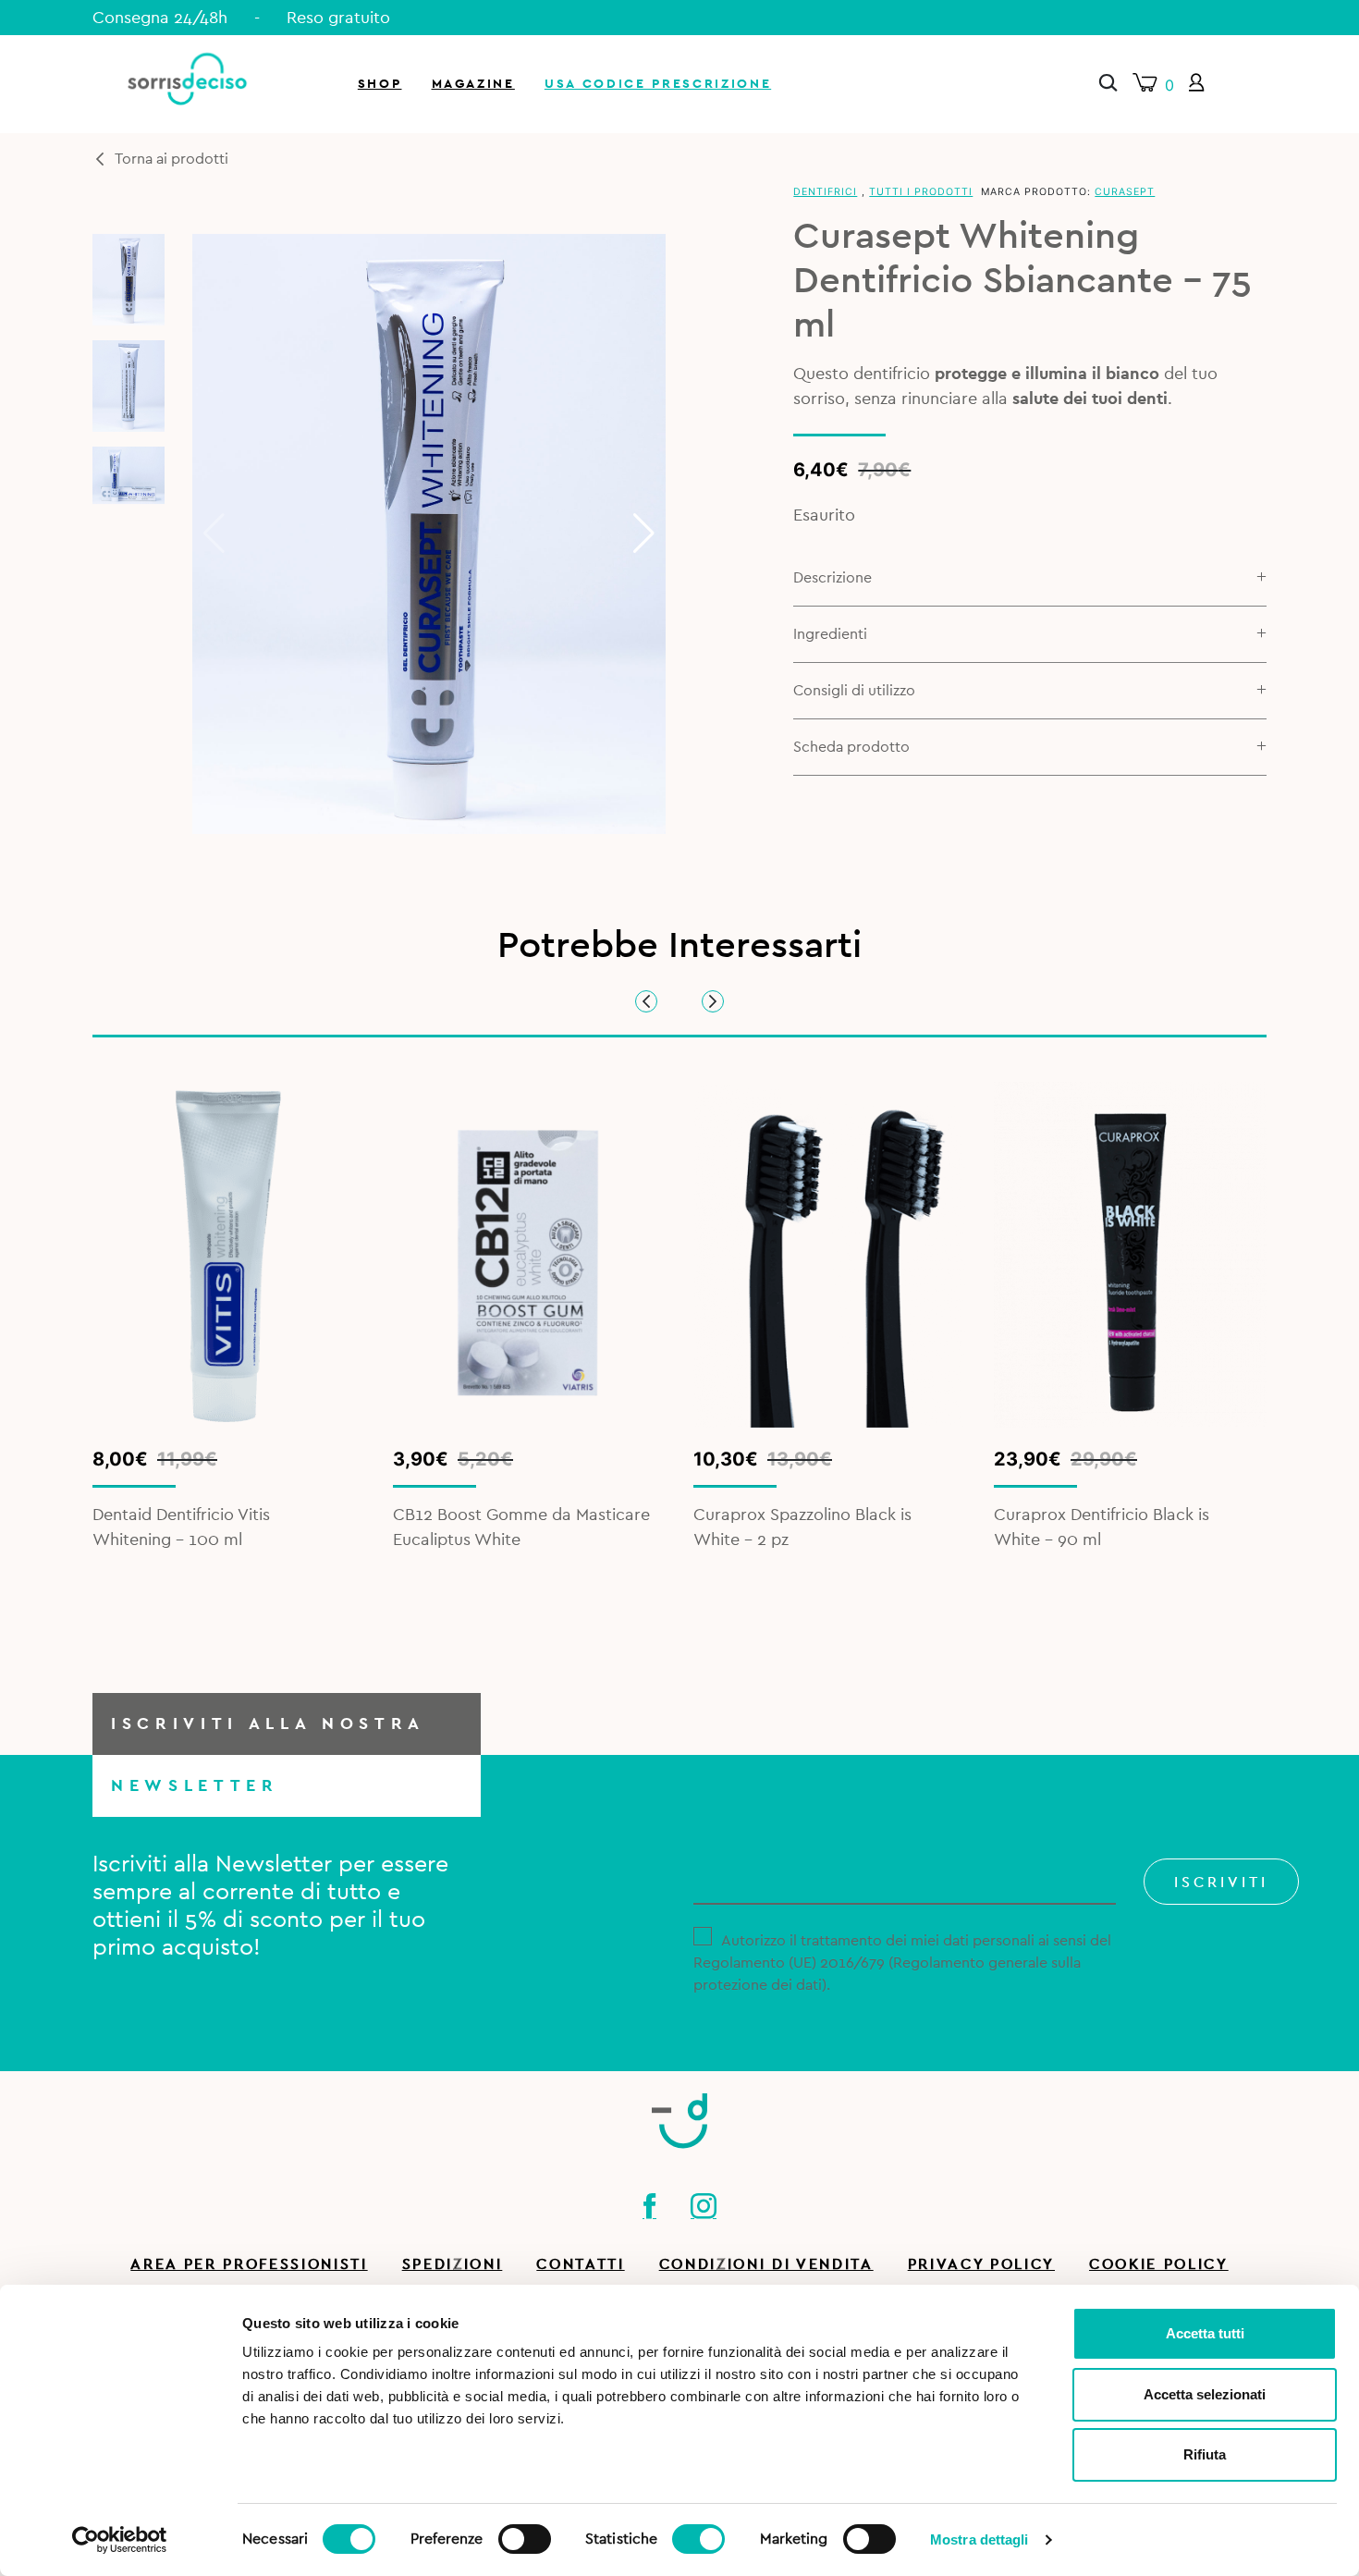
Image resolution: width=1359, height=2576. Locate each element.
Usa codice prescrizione (658, 84)
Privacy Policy (981, 2264)
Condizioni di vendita (766, 2264)
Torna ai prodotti (171, 159)
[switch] (525, 2536)
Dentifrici (825, 192)
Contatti (580, 2264)
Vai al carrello (1140, 250)
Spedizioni (453, 2264)
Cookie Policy (1159, 2264)
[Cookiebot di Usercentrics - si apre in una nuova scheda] (120, 2540)
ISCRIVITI (1221, 1883)
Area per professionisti (249, 2264)
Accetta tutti (1205, 2333)
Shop (380, 84)
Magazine (473, 84)
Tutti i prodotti (921, 192)
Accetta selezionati (1205, 2394)
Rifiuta (1205, 2454)
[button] (644, 534)
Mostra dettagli (979, 2539)
